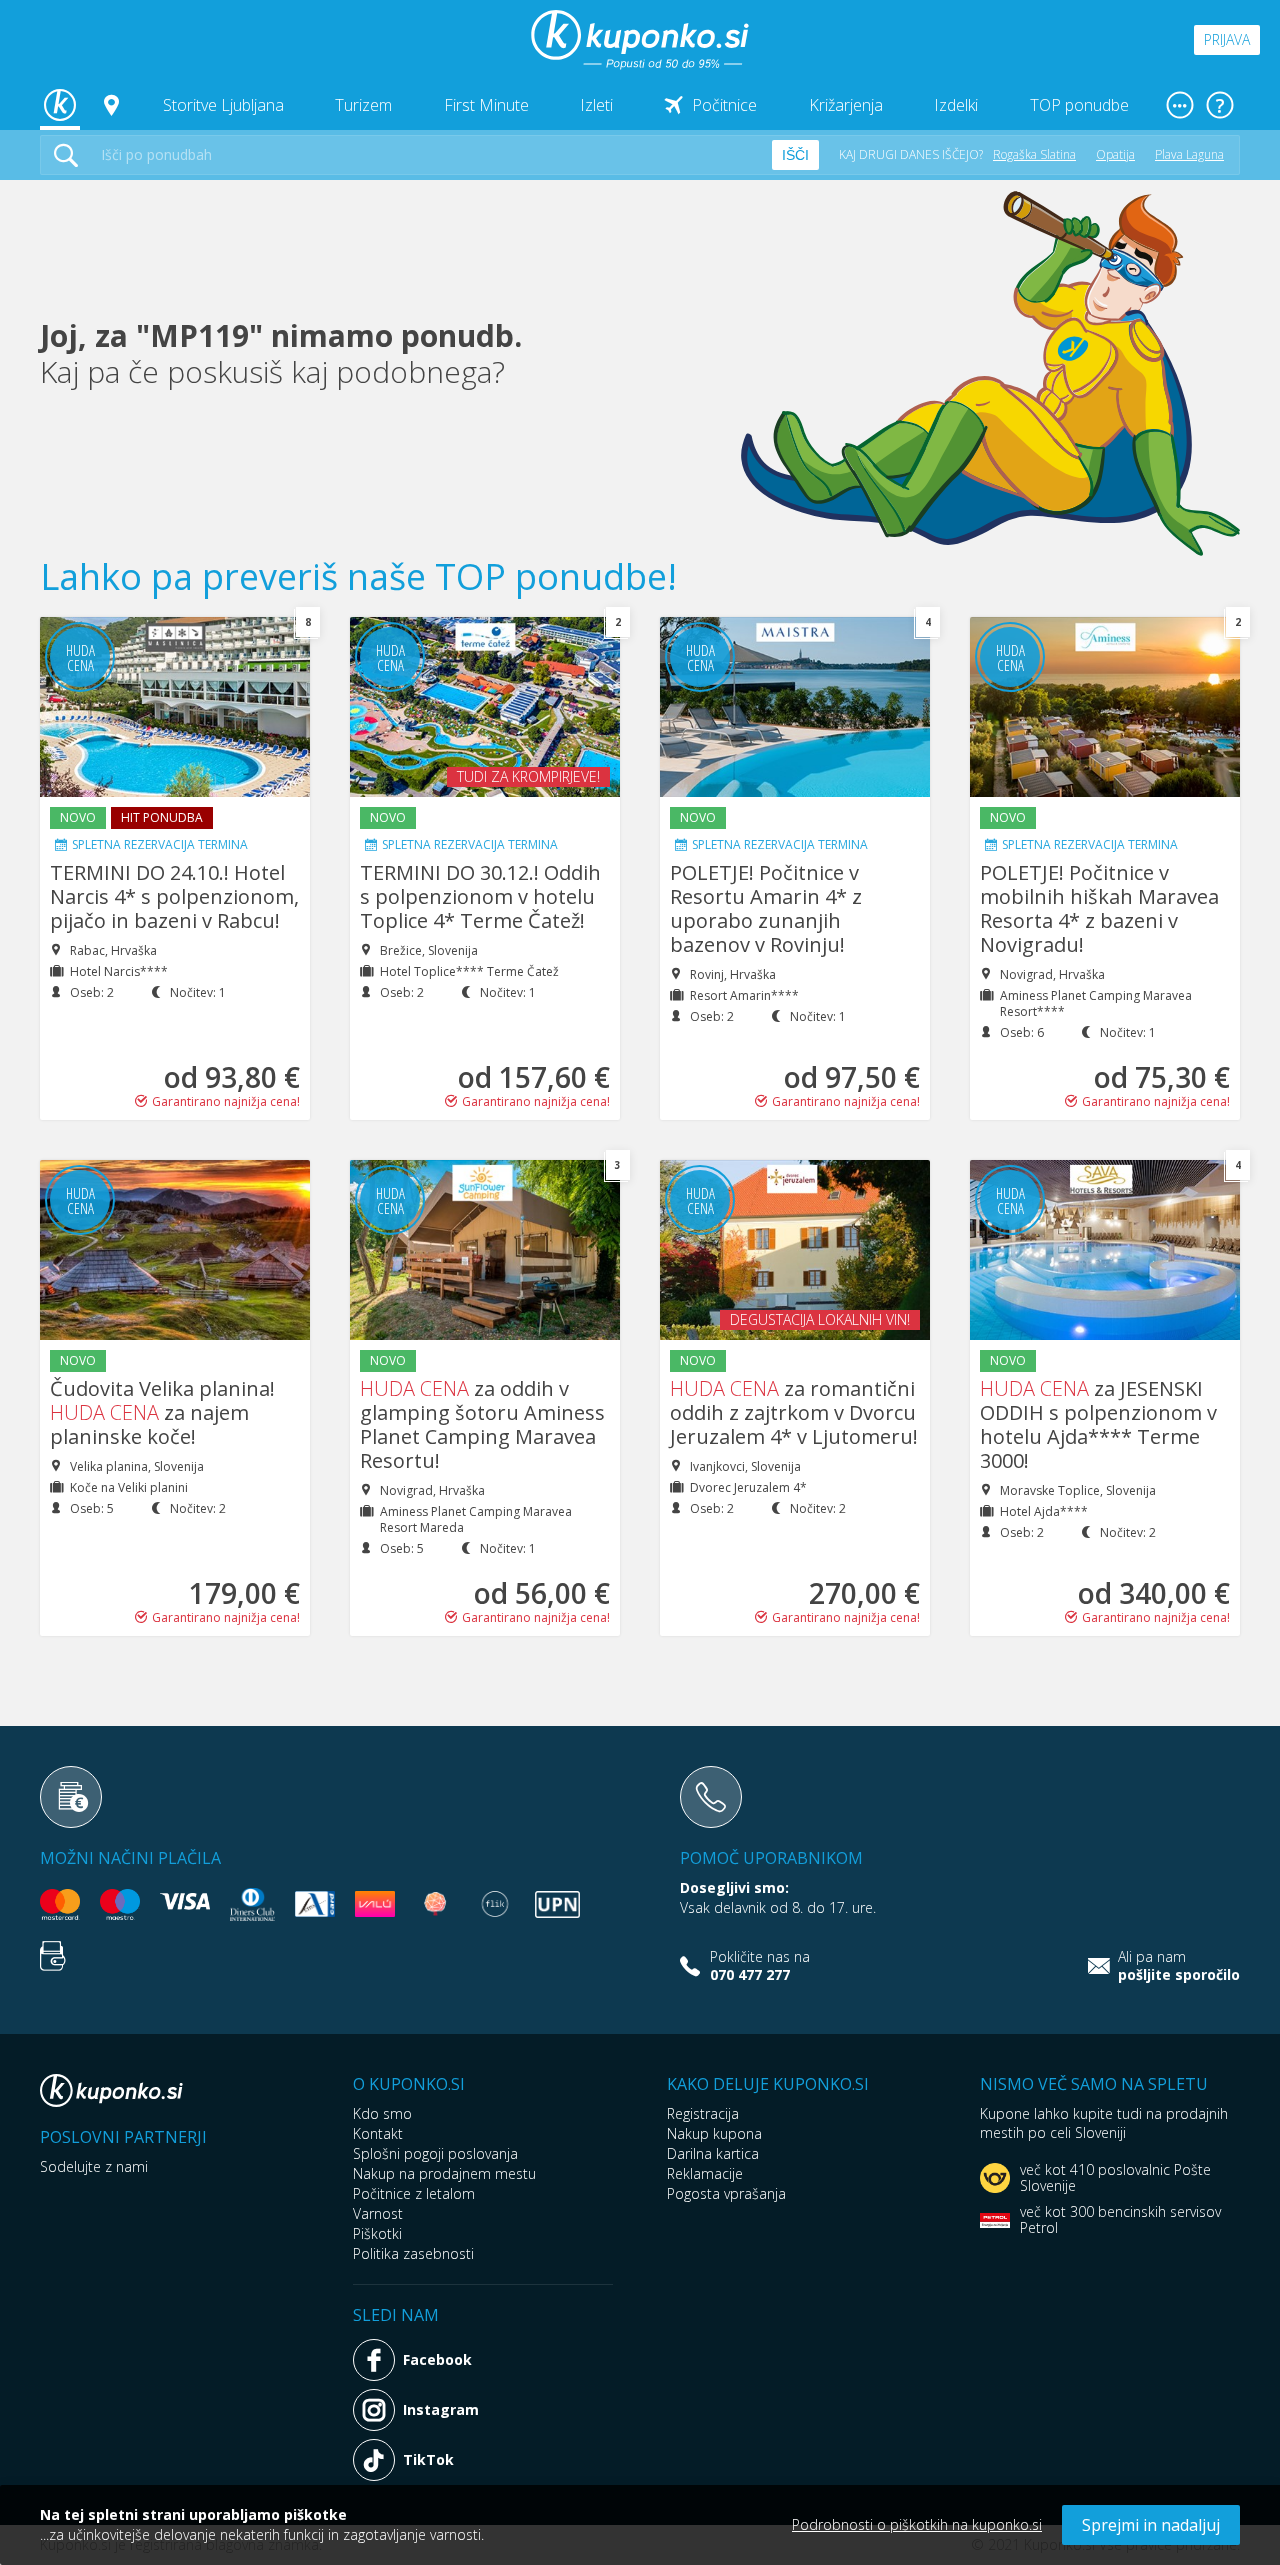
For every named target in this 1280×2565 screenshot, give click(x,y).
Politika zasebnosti (413, 2253)
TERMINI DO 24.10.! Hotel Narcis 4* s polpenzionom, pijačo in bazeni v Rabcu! (174, 896)
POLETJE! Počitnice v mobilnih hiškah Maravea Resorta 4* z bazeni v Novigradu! (1099, 908)
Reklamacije (705, 2173)
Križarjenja (846, 105)
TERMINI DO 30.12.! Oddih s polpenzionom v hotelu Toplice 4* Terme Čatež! (480, 896)
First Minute (486, 105)
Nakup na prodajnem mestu (444, 2173)
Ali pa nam (1179, 1966)
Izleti (596, 105)
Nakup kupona (714, 2133)
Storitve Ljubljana (223, 105)
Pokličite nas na (760, 1966)
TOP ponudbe (1079, 105)
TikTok (428, 2459)
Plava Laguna (1189, 154)
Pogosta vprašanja (726, 2193)
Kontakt (378, 2133)
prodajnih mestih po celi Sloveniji (1104, 2123)
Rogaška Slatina (1034, 154)
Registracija (703, 2113)
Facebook (437, 2359)
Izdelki (956, 105)
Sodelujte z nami (94, 2166)
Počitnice (724, 105)
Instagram (441, 2409)
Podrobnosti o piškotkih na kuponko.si (917, 2524)
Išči (795, 155)
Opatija (1115, 154)
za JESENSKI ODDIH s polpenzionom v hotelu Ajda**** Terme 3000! (1098, 1424)
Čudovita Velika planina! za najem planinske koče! (162, 1412)
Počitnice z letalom (414, 2193)
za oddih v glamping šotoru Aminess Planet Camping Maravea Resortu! (482, 1424)
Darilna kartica (713, 2153)
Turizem (363, 105)
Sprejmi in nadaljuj (1151, 2525)
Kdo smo (382, 2113)
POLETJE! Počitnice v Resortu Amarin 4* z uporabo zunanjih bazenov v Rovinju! (766, 908)
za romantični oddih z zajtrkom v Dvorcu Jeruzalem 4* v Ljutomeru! (794, 1412)
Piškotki (377, 2233)
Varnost (378, 2213)
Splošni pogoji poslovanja (435, 2153)
